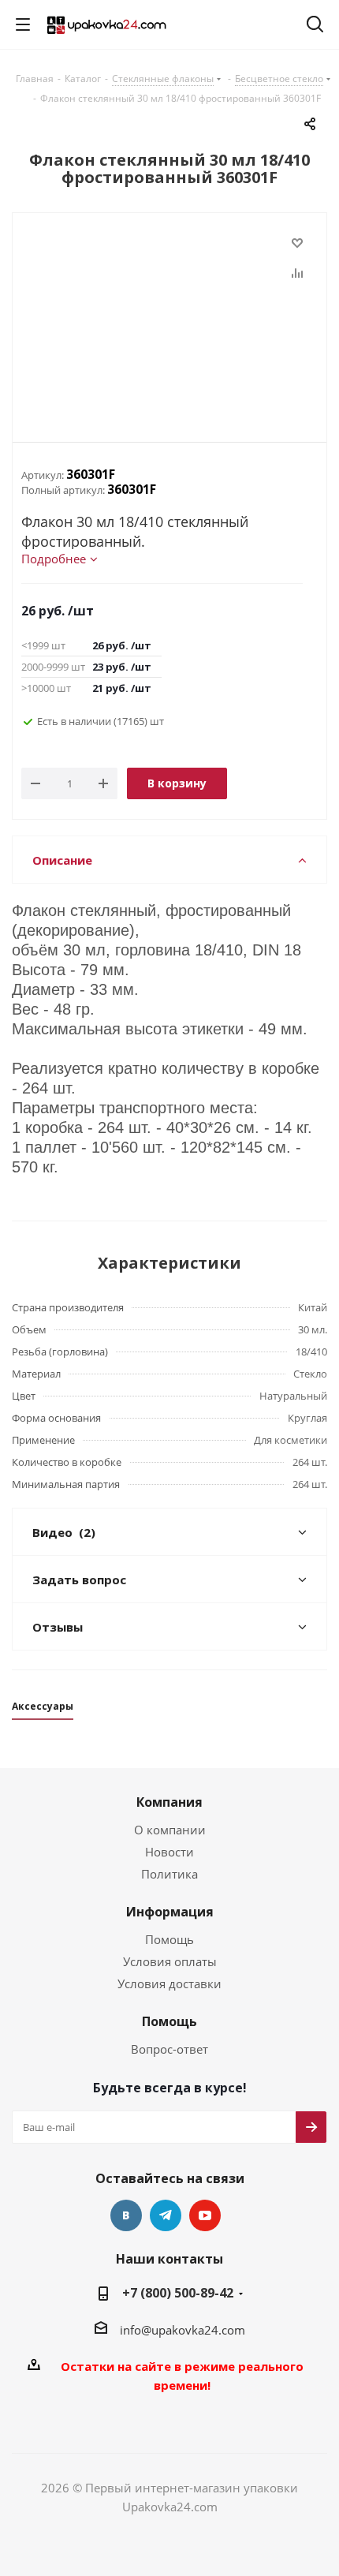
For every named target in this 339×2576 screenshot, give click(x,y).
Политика (169, 1874)
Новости (169, 1852)
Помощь (169, 1939)
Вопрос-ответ (169, 2049)
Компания (169, 1802)
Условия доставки (169, 1983)
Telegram (166, 2215)
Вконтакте (126, 2215)
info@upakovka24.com (183, 2330)
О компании (170, 1830)
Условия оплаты (170, 1961)
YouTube (205, 2215)
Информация (170, 1912)
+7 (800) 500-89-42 (178, 2293)
